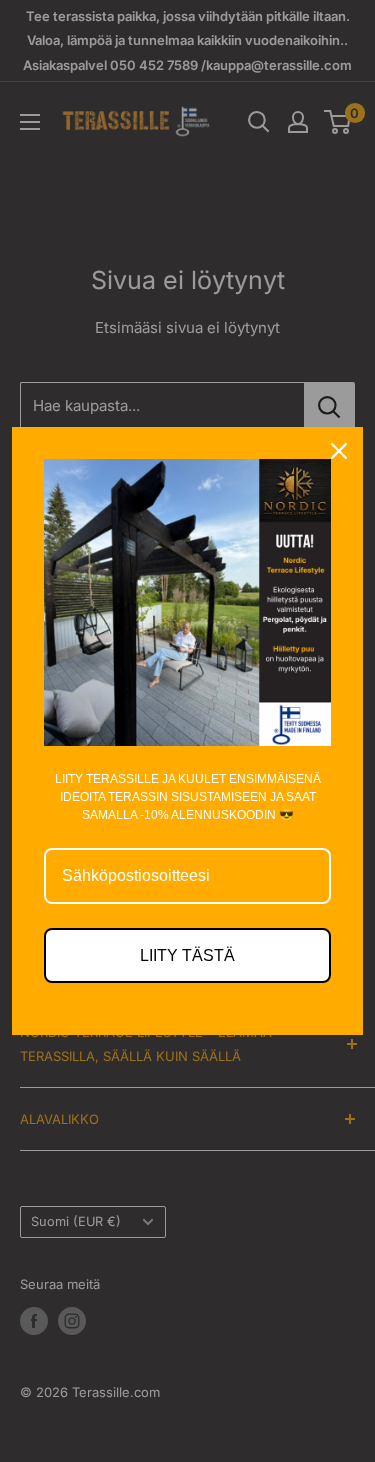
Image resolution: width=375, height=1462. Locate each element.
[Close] (339, 451)
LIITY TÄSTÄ (187, 955)
